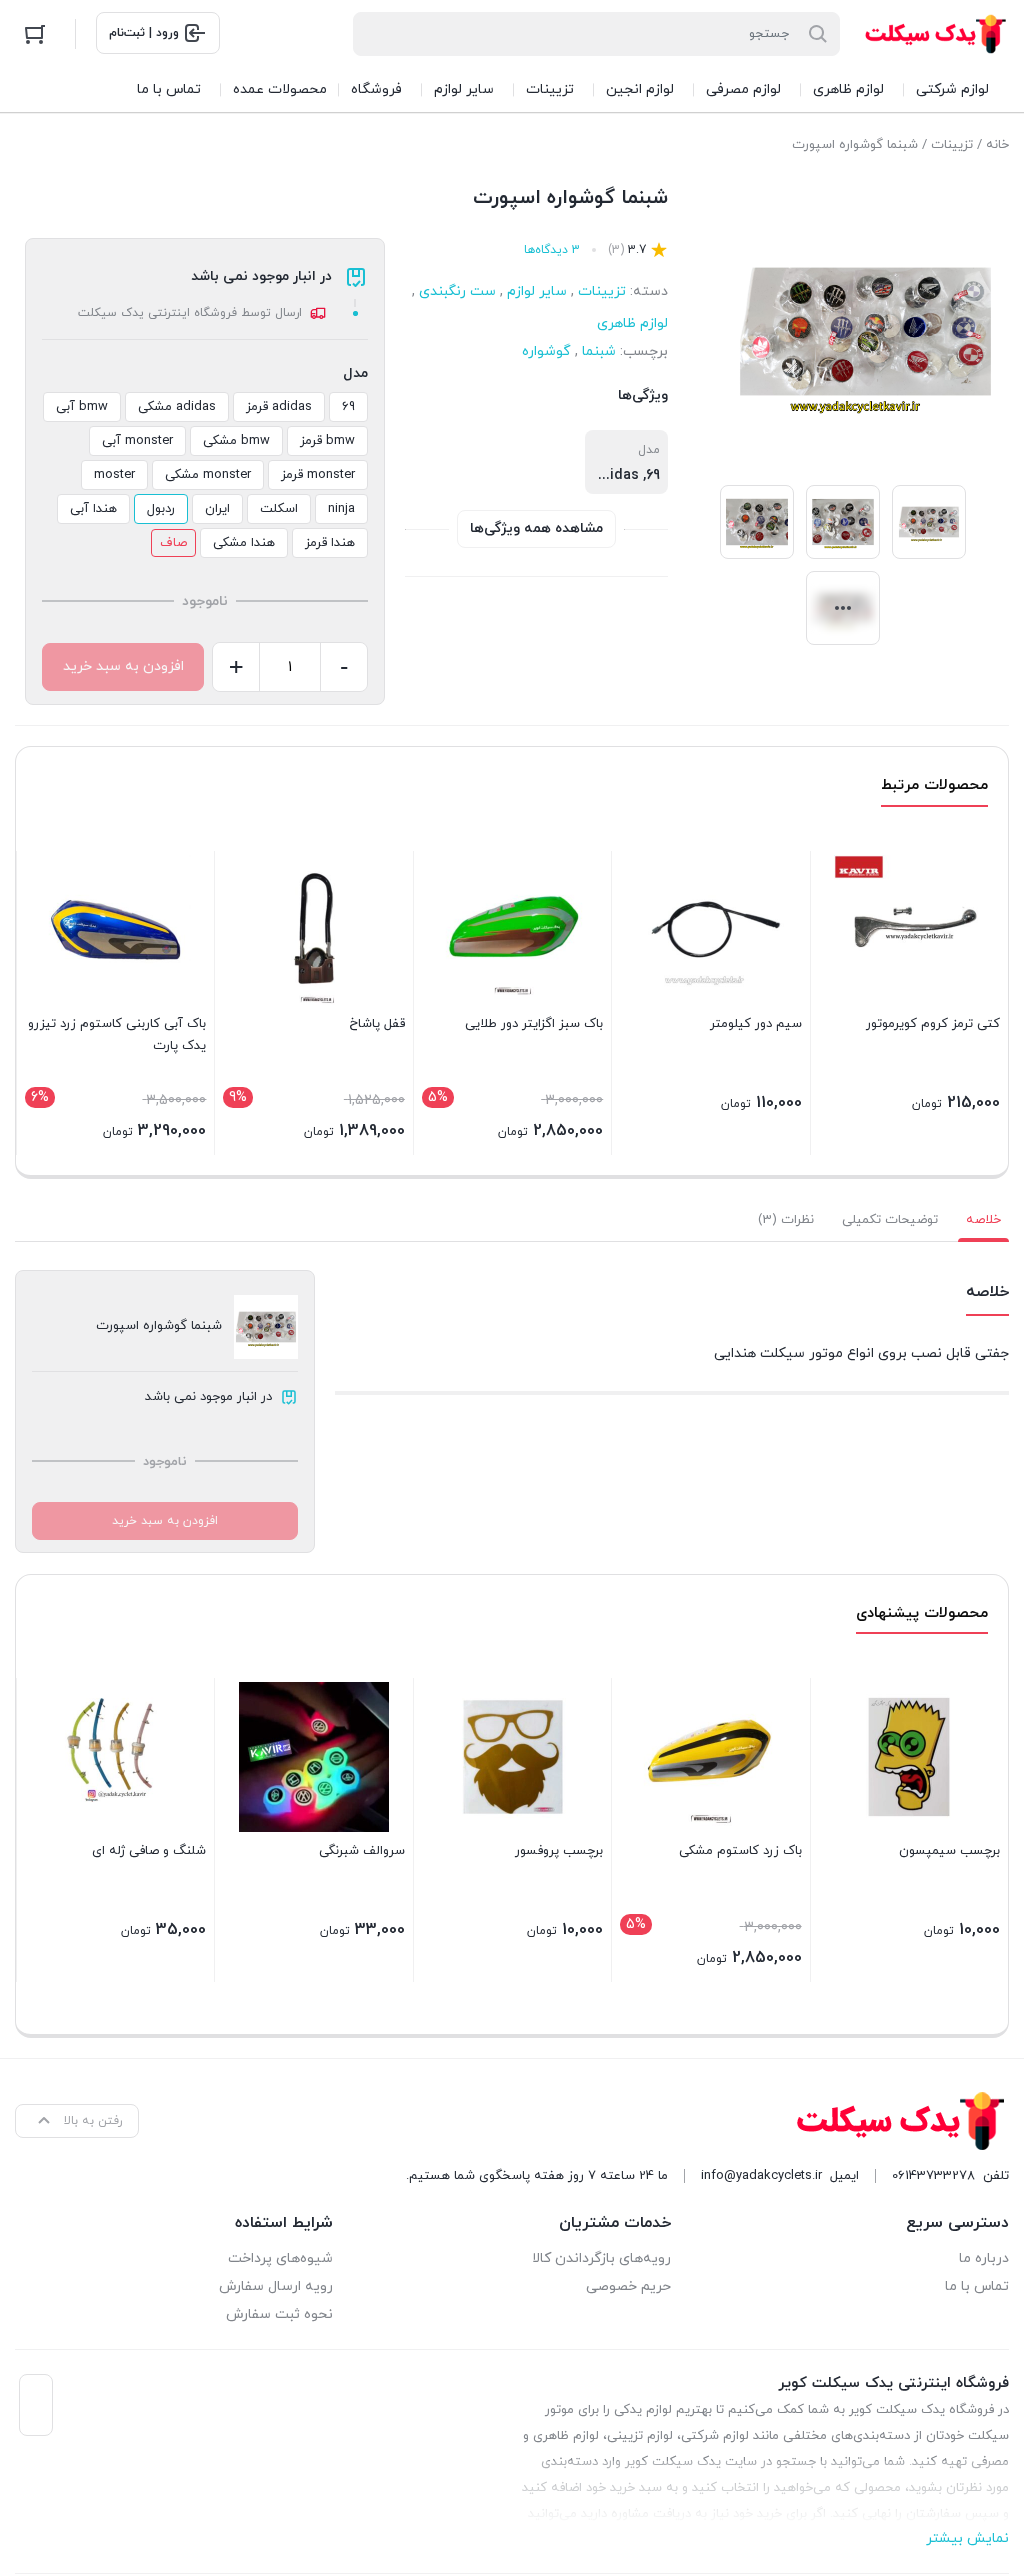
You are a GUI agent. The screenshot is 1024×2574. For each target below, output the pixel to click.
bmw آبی (82, 407)
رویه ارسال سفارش (276, 2286)
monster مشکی (208, 475)
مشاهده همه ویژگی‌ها (536, 528)
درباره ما (984, 2258)
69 (348, 407)
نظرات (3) (786, 1220)
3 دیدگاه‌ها (552, 250)
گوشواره (546, 351)
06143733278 (933, 2176)
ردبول (161, 509)
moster (114, 475)
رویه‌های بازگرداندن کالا (601, 2258)
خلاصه (983, 1220)
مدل (355, 373)
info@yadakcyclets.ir (761, 2176)
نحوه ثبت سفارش (279, 2314)
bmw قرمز (327, 441)
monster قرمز (318, 475)
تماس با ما (977, 2286)
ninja (341, 509)
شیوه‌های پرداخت (280, 2258)
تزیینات (952, 145)
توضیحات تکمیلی (890, 1220)
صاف (173, 543)
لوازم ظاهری (632, 323)
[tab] (983, 1220)
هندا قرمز (330, 543)
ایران (217, 509)
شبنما (599, 351)
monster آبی (137, 441)
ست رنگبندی (457, 291)
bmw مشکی (236, 441)
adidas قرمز (279, 407)
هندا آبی (93, 509)
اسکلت (279, 509)
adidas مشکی (177, 407)
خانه (997, 145)
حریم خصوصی (628, 2286)
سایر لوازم (537, 291)
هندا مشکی (244, 543)
